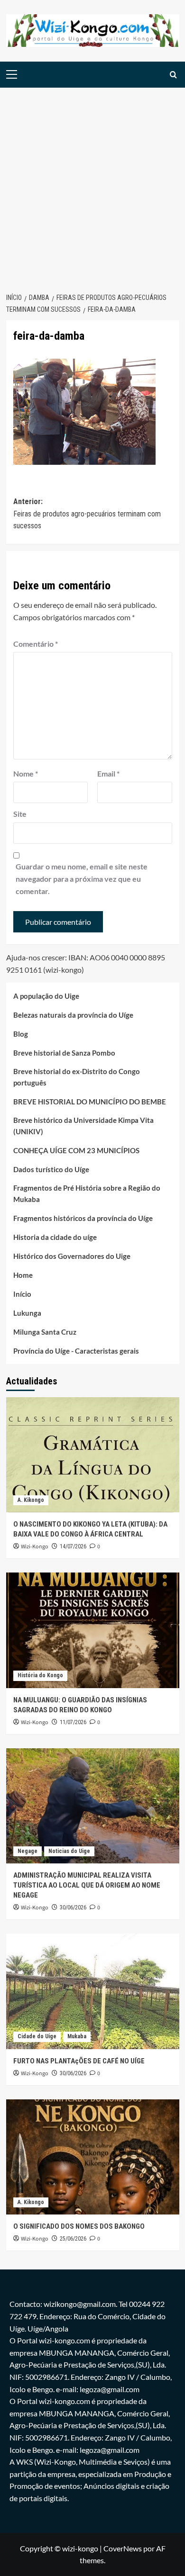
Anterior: (87, 514)
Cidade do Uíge (37, 2036)
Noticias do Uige (69, 1851)
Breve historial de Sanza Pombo (64, 1053)
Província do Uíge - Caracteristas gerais (76, 1351)
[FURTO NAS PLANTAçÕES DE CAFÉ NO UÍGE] (93, 1991)
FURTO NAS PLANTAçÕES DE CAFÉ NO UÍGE (79, 2061)
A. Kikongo (31, 1500)
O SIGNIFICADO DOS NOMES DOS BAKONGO (79, 2226)
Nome (26, 773)
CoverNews (123, 2548)
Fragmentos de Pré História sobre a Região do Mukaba (87, 1193)
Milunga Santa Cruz (45, 1332)
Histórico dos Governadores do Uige (72, 1256)
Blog (21, 1034)
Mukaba (77, 2036)
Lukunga (27, 1313)
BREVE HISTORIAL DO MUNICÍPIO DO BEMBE (90, 1102)
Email (108, 773)
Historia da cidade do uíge (55, 1237)
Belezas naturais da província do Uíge (73, 1015)
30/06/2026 (73, 1907)
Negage (28, 1851)
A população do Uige (46, 996)
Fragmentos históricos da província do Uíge (83, 1218)
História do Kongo (40, 1675)
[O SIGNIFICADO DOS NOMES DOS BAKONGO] (93, 2157)
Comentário (36, 644)
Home (23, 1275)
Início (22, 1294)
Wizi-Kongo (35, 1547)
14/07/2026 (73, 1546)
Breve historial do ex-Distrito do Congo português (77, 1077)
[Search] (173, 75)
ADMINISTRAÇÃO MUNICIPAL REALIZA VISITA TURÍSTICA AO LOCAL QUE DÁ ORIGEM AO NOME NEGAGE (87, 1885)
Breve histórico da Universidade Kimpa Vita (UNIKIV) (83, 1126)
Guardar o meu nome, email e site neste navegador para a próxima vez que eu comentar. (82, 878)
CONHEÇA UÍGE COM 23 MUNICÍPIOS (76, 1150)
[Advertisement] (92, 185)
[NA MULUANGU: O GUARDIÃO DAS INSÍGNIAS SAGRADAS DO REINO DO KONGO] (93, 1630)
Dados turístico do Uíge (51, 1169)
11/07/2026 (73, 1722)
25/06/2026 (73, 2239)
